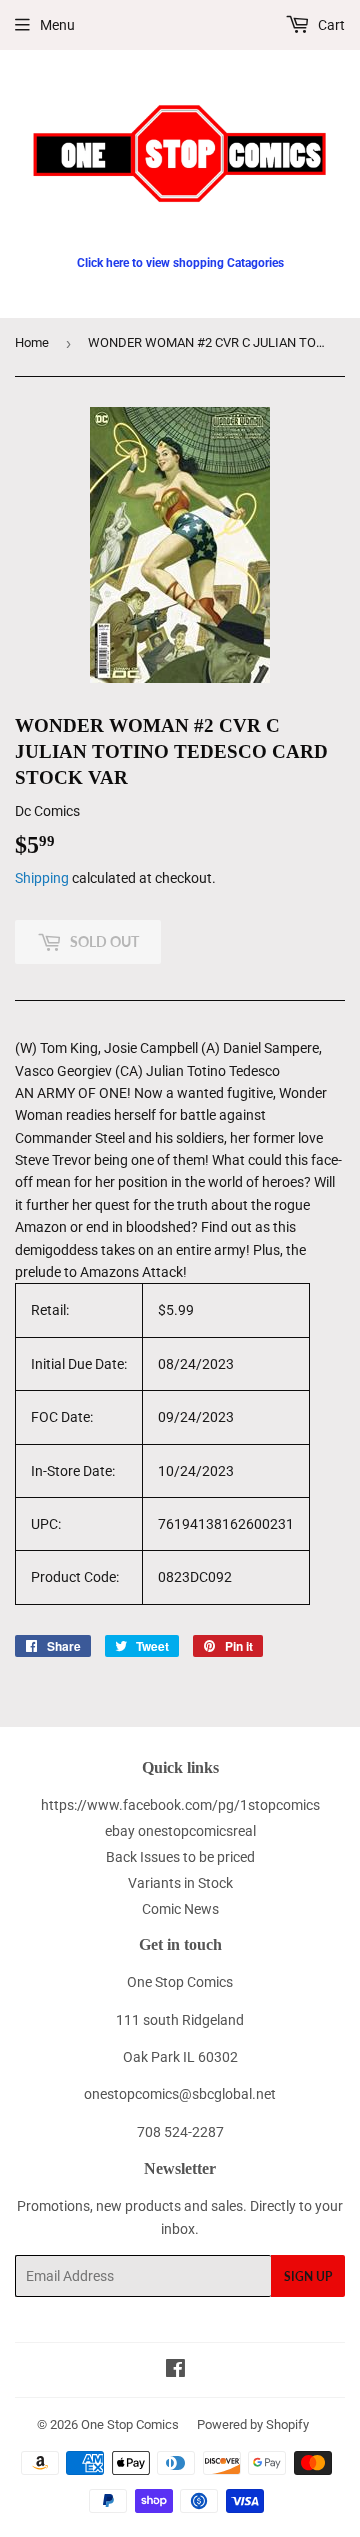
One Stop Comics (130, 2424)
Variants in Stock (180, 1883)
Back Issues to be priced (180, 1857)
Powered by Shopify (253, 2424)
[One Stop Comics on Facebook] (175, 2371)
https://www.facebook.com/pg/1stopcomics (180, 1805)
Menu (57, 25)
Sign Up (308, 2276)
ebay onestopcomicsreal (180, 1831)
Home (32, 342)
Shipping (42, 878)
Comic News (180, 1909)
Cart (330, 25)
